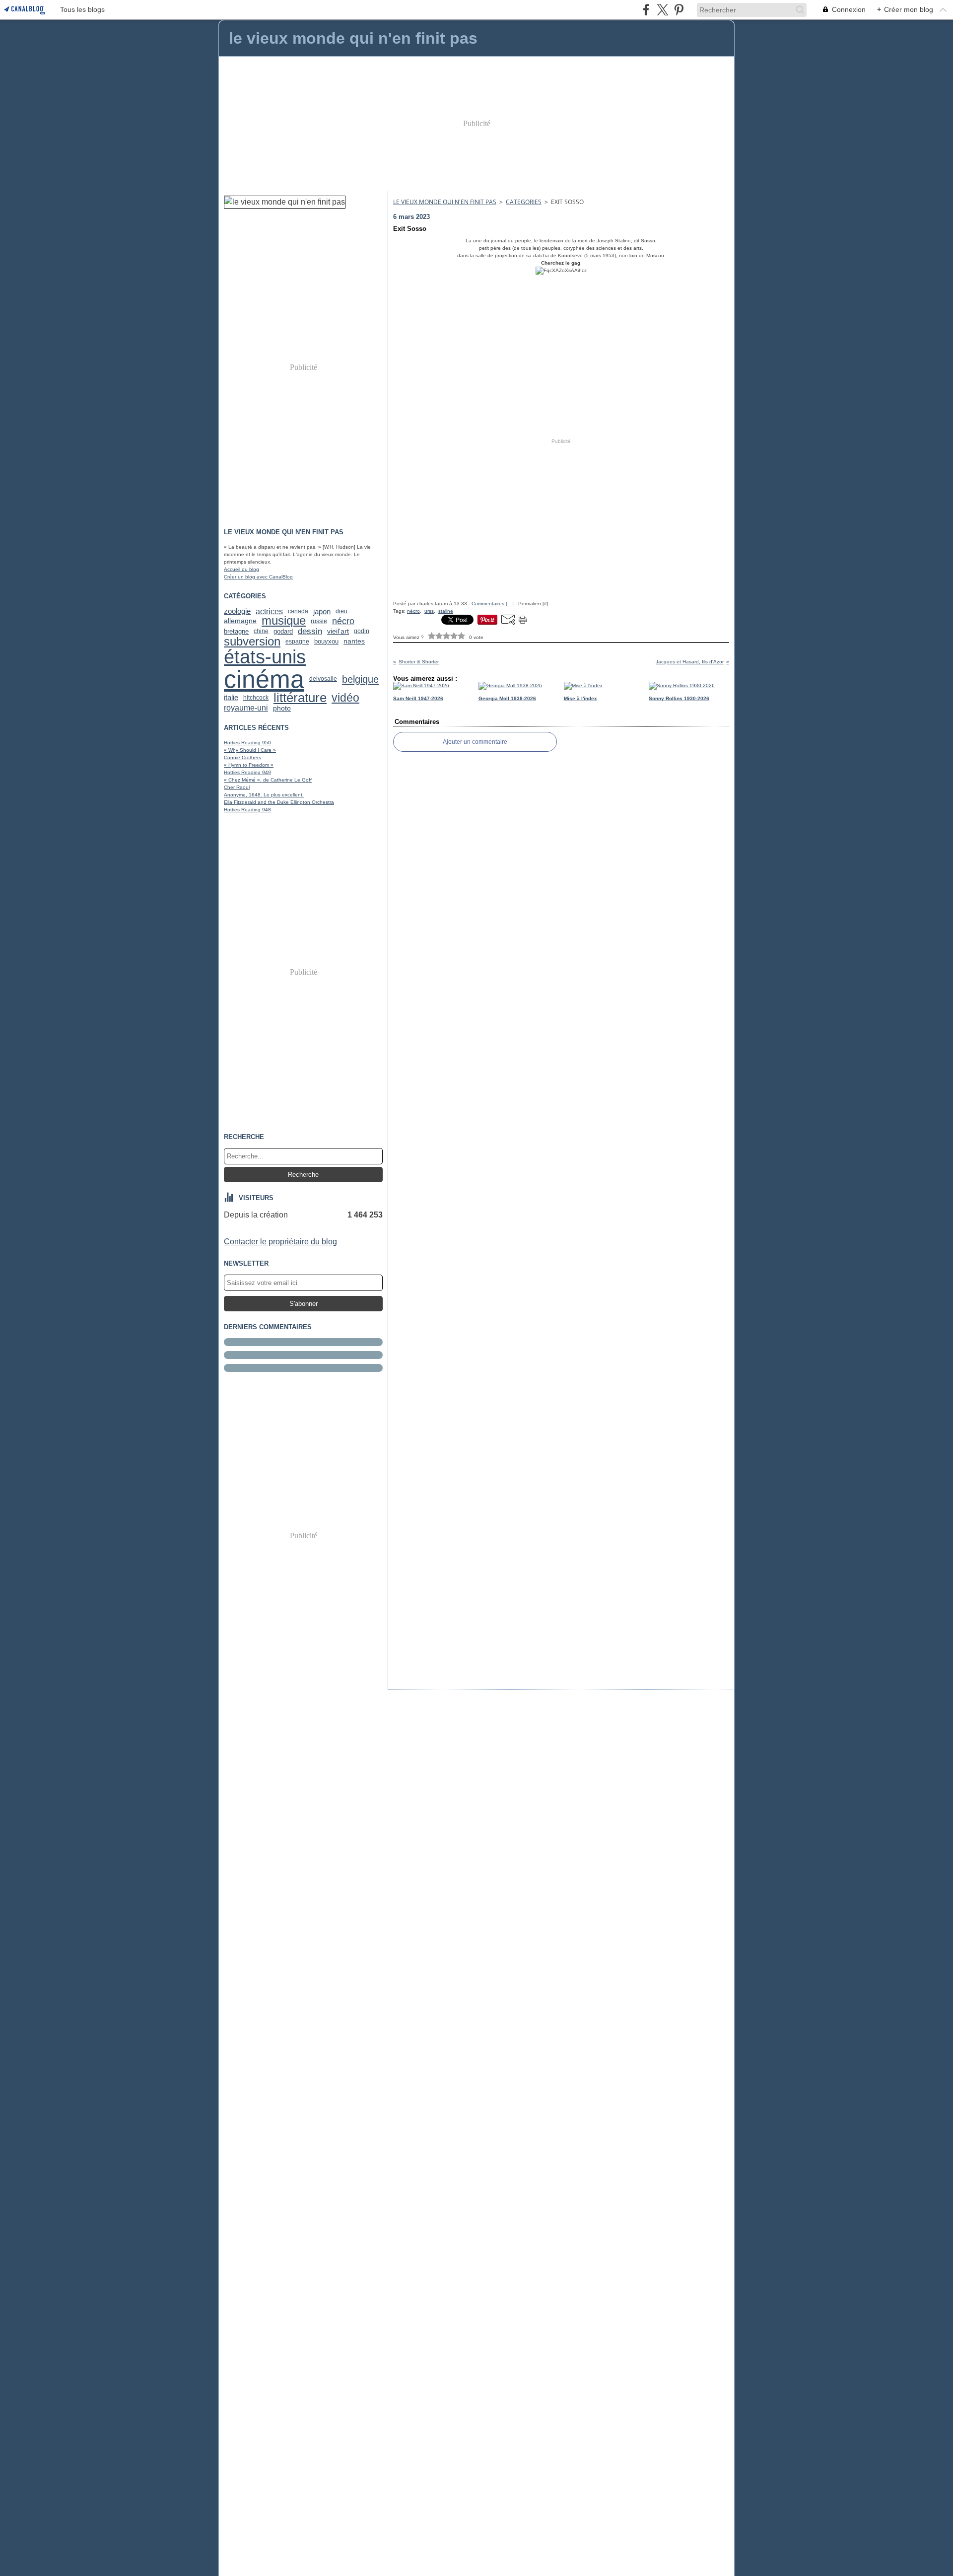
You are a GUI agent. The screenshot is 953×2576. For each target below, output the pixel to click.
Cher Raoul (237, 787)
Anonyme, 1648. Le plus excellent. (264, 795)
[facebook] (646, 10)
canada (298, 611)
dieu (341, 611)
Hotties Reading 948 (247, 810)
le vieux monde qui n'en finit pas (445, 202)
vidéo (345, 698)
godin (362, 631)
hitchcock (256, 698)
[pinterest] (679, 10)
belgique (360, 679)
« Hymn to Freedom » (249, 765)
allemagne (240, 621)
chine (261, 631)
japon (322, 611)
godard (283, 631)
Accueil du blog (241, 569)
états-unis (265, 657)
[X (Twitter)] (662, 10)
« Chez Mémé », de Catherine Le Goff (268, 780)
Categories (524, 202)
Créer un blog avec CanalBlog (258, 577)
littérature (300, 698)
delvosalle (323, 679)
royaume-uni (246, 708)
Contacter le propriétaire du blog (280, 1242)
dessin (310, 631)
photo (282, 708)
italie (231, 698)
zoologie (237, 611)
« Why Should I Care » (250, 750)
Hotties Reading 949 (247, 772)
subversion (252, 642)
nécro (343, 621)
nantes (354, 642)
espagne (297, 642)
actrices (269, 611)
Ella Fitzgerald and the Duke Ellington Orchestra (279, 802)
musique (284, 621)
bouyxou (326, 642)
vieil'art (338, 631)
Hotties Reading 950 (247, 743)
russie (319, 621)
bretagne (236, 631)
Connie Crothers (242, 757)
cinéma (264, 679)
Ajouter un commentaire (475, 742)
